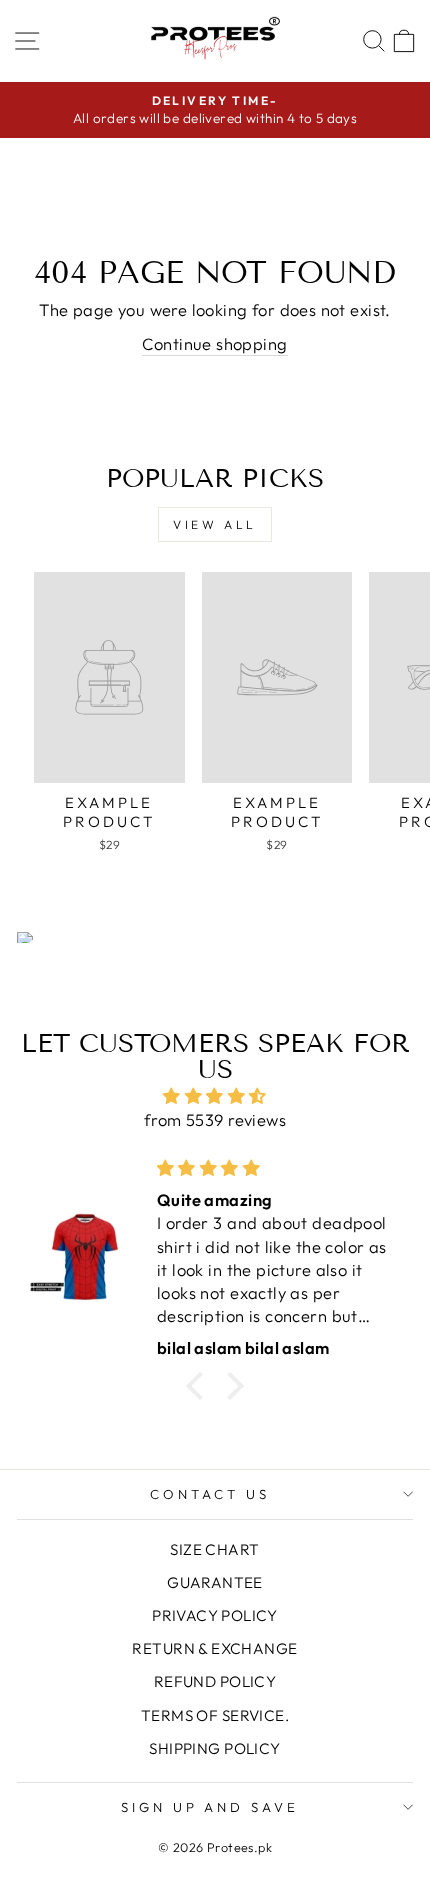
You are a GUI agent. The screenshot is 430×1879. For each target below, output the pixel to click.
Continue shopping (214, 343)
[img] (215, 1096)
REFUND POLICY (215, 1681)
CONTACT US (210, 1494)
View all (215, 524)
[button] (200, 1386)
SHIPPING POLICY (214, 1748)
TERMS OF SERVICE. (215, 1715)
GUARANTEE (215, 1582)
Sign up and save (210, 1807)
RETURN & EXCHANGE (214, 1648)
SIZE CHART (214, 1549)
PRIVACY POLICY (215, 1615)
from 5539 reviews (215, 1119)
